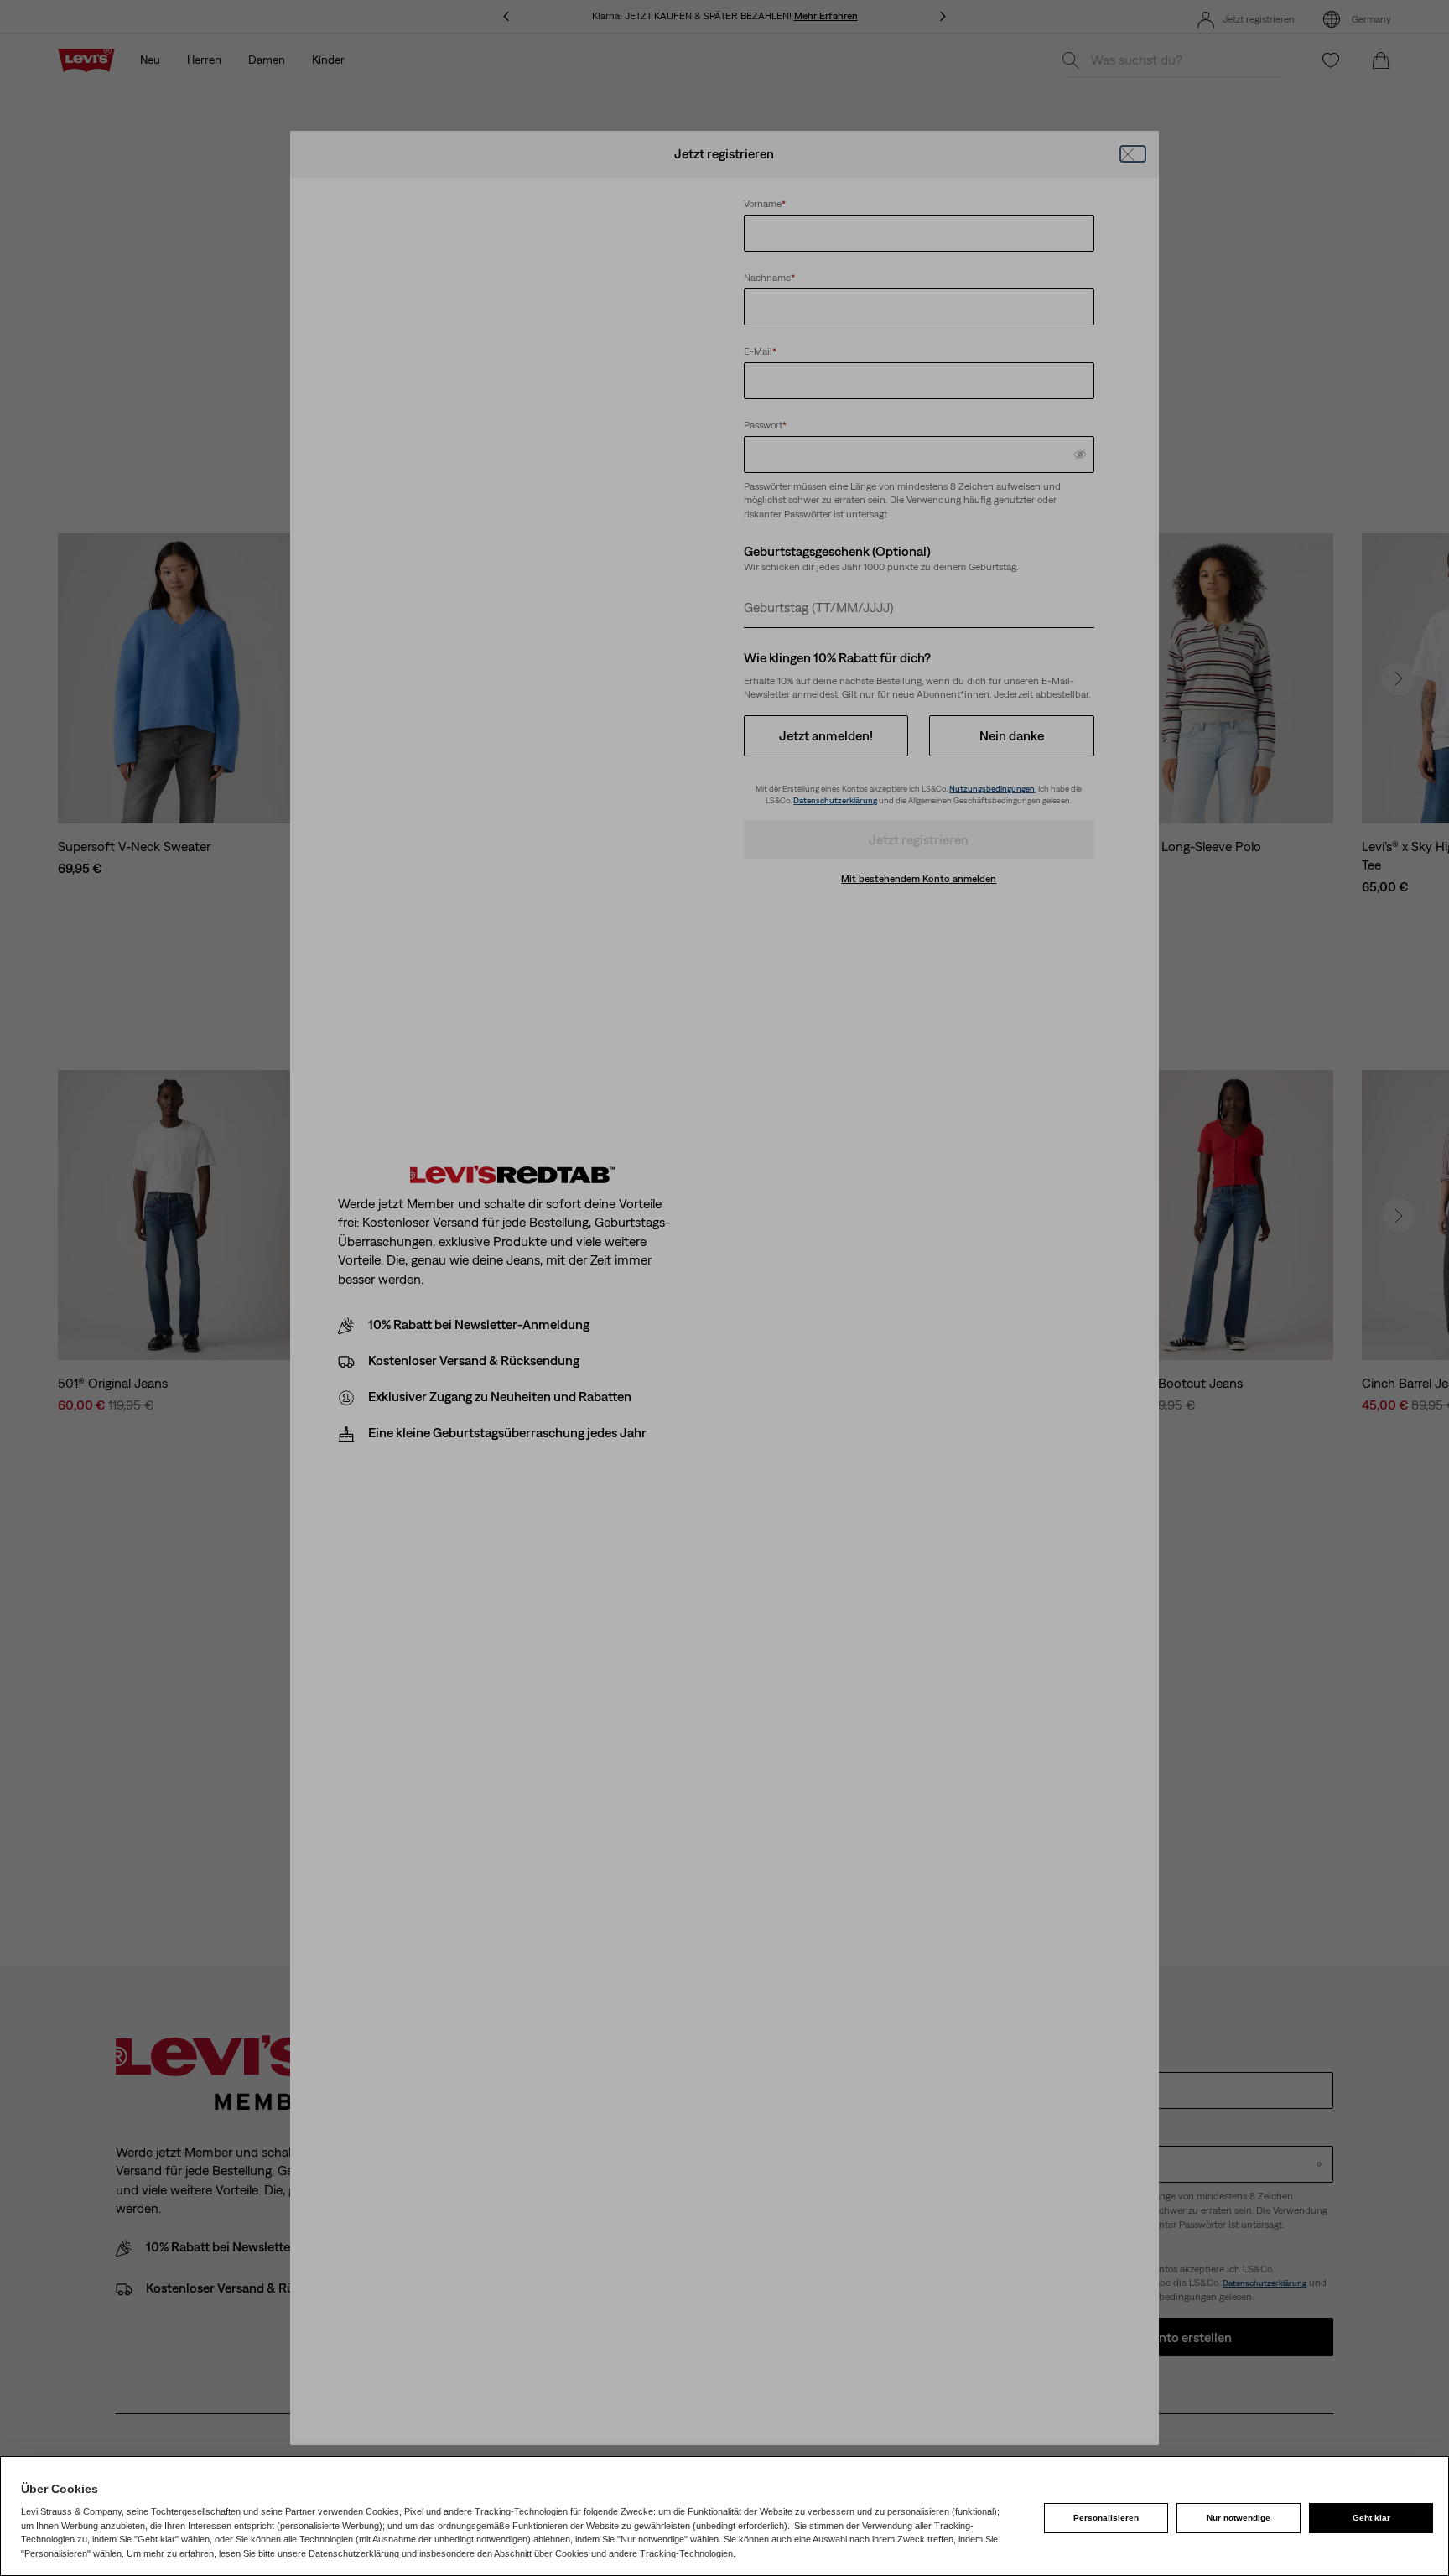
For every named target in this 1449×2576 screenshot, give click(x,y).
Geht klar (1371, 2518)
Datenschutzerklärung (354, 2553)
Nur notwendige (1239, 2518)
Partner (300, 2511)
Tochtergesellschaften (196, 2511)
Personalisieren (1106, 2518)
